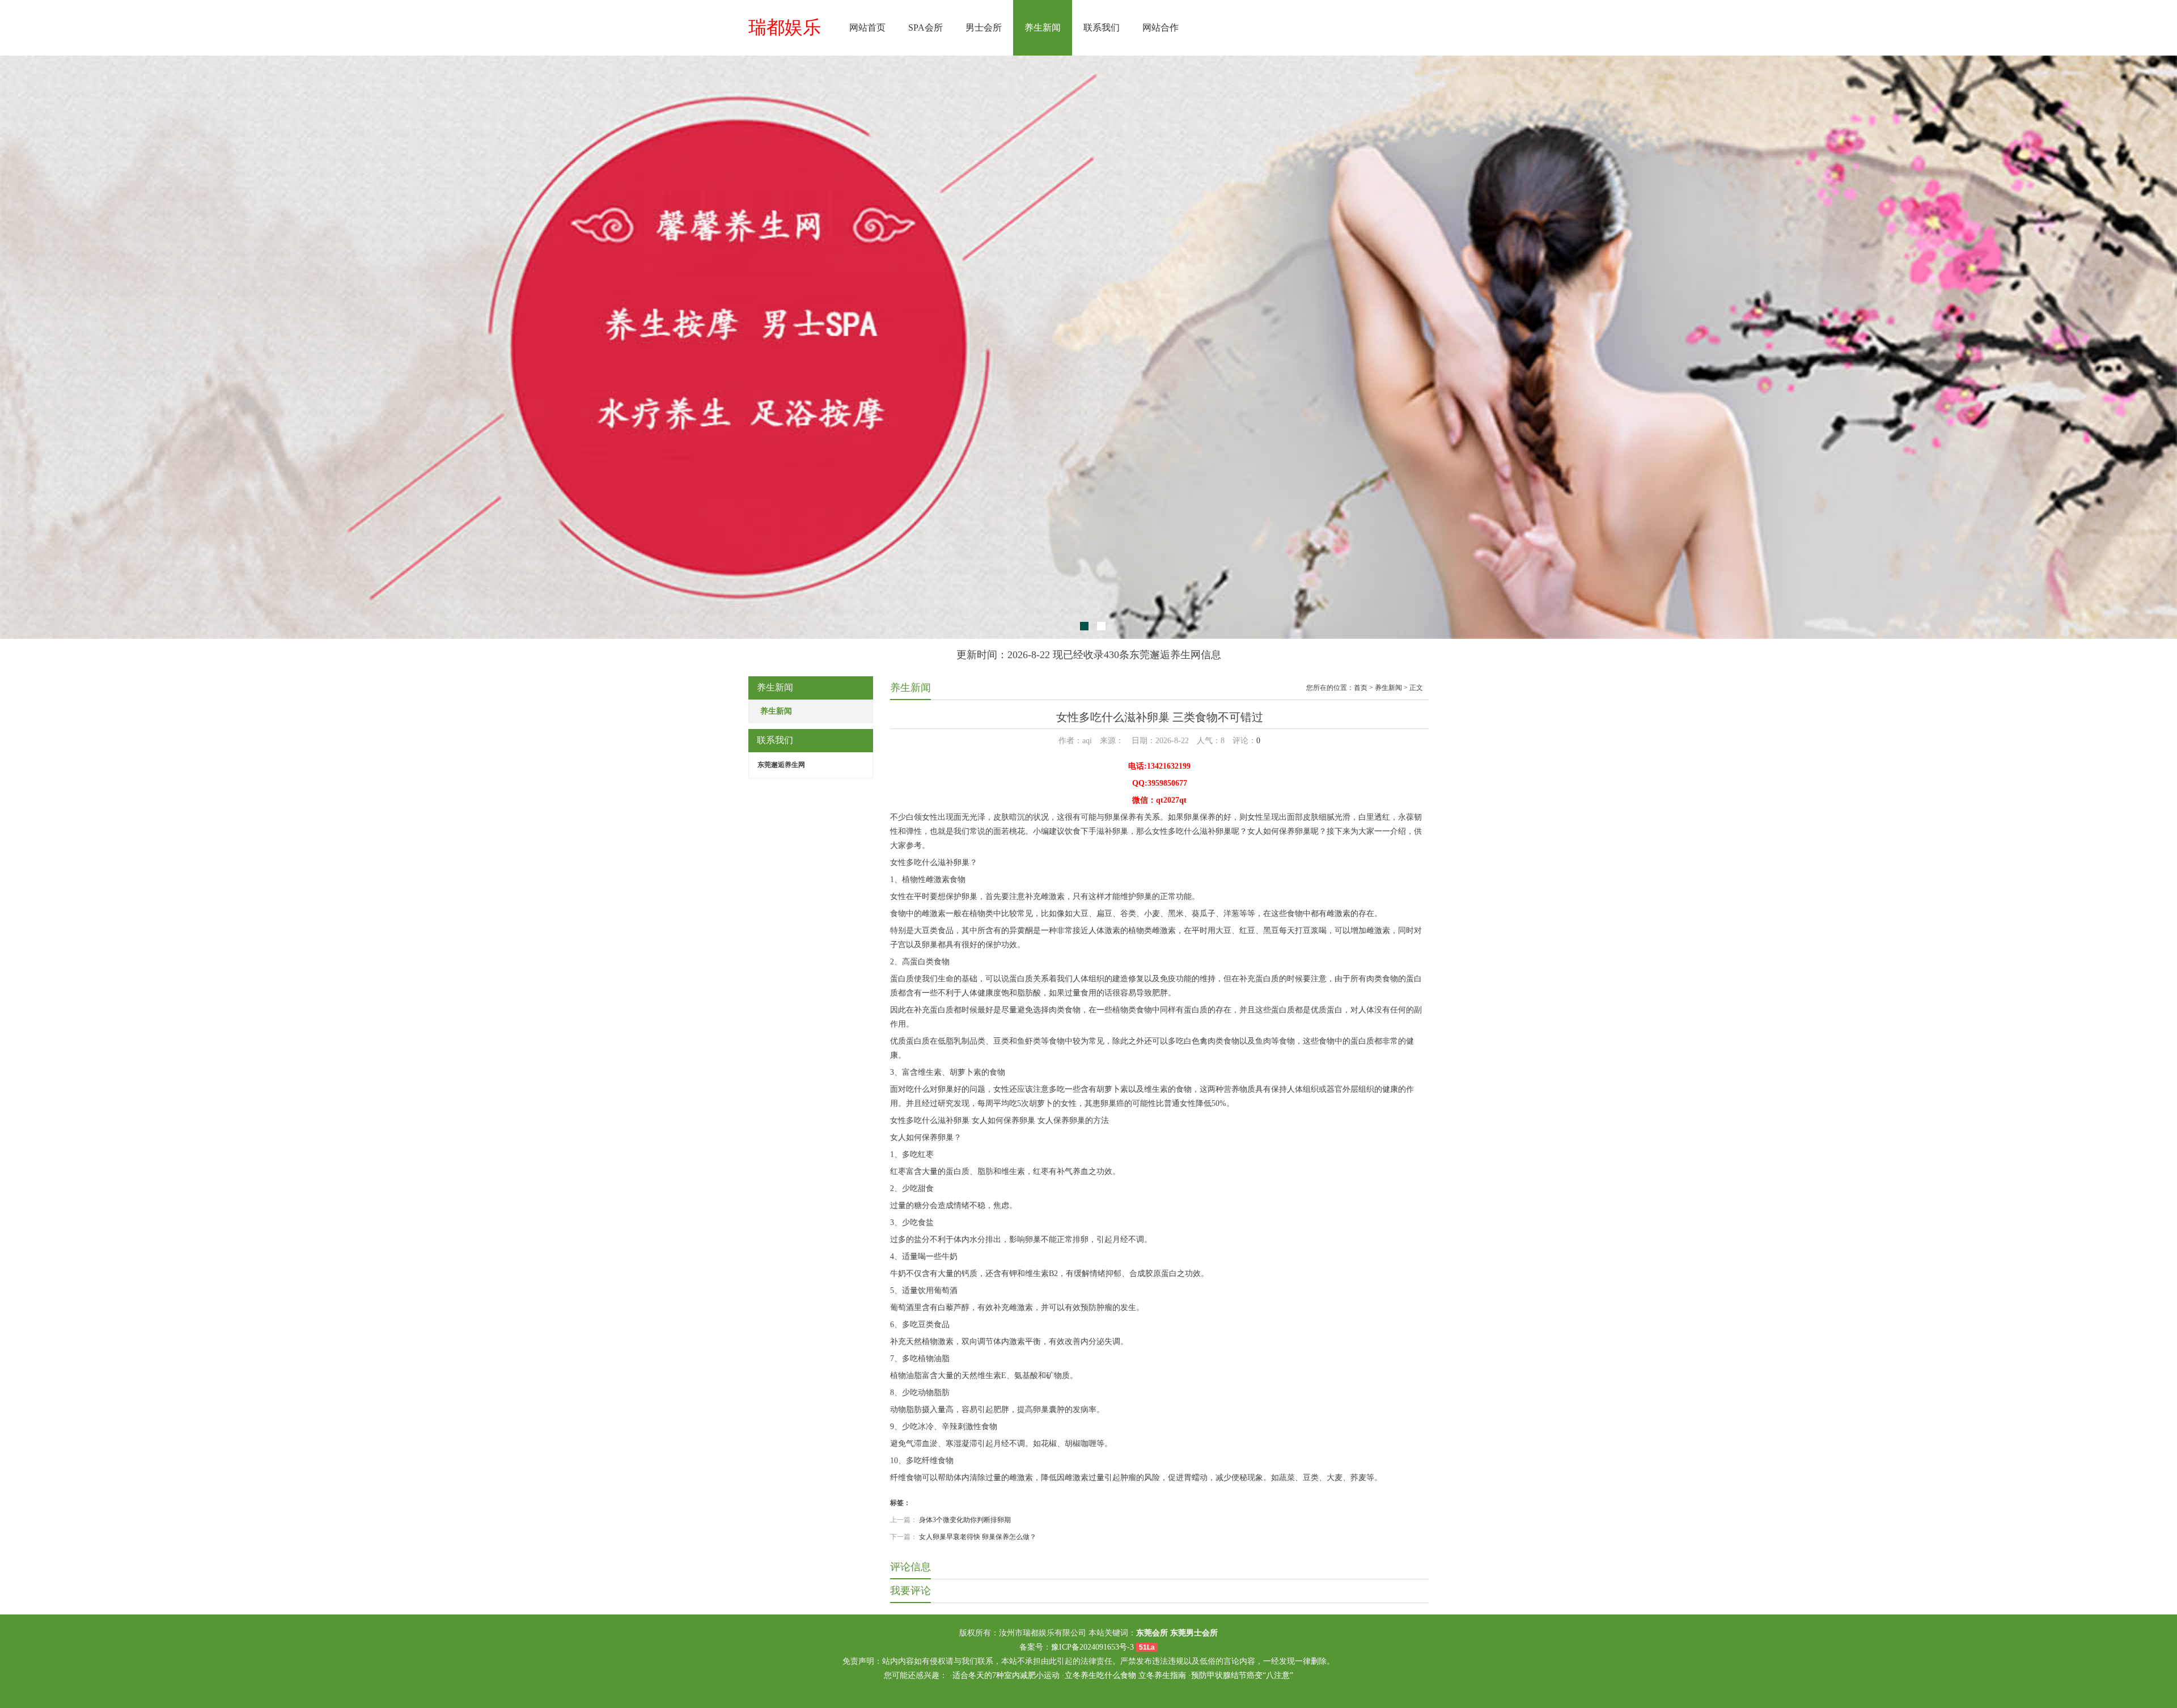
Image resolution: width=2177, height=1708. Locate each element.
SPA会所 (926, 27)
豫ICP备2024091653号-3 (1092, 1647)
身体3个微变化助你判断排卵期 (965, 1520)
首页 (1361, 688)
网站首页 (867, 27)
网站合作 (1160, 27)
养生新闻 (1043, 27)
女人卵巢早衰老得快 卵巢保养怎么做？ (978, 1537)
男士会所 (984, 27)
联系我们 (1102, 27)
